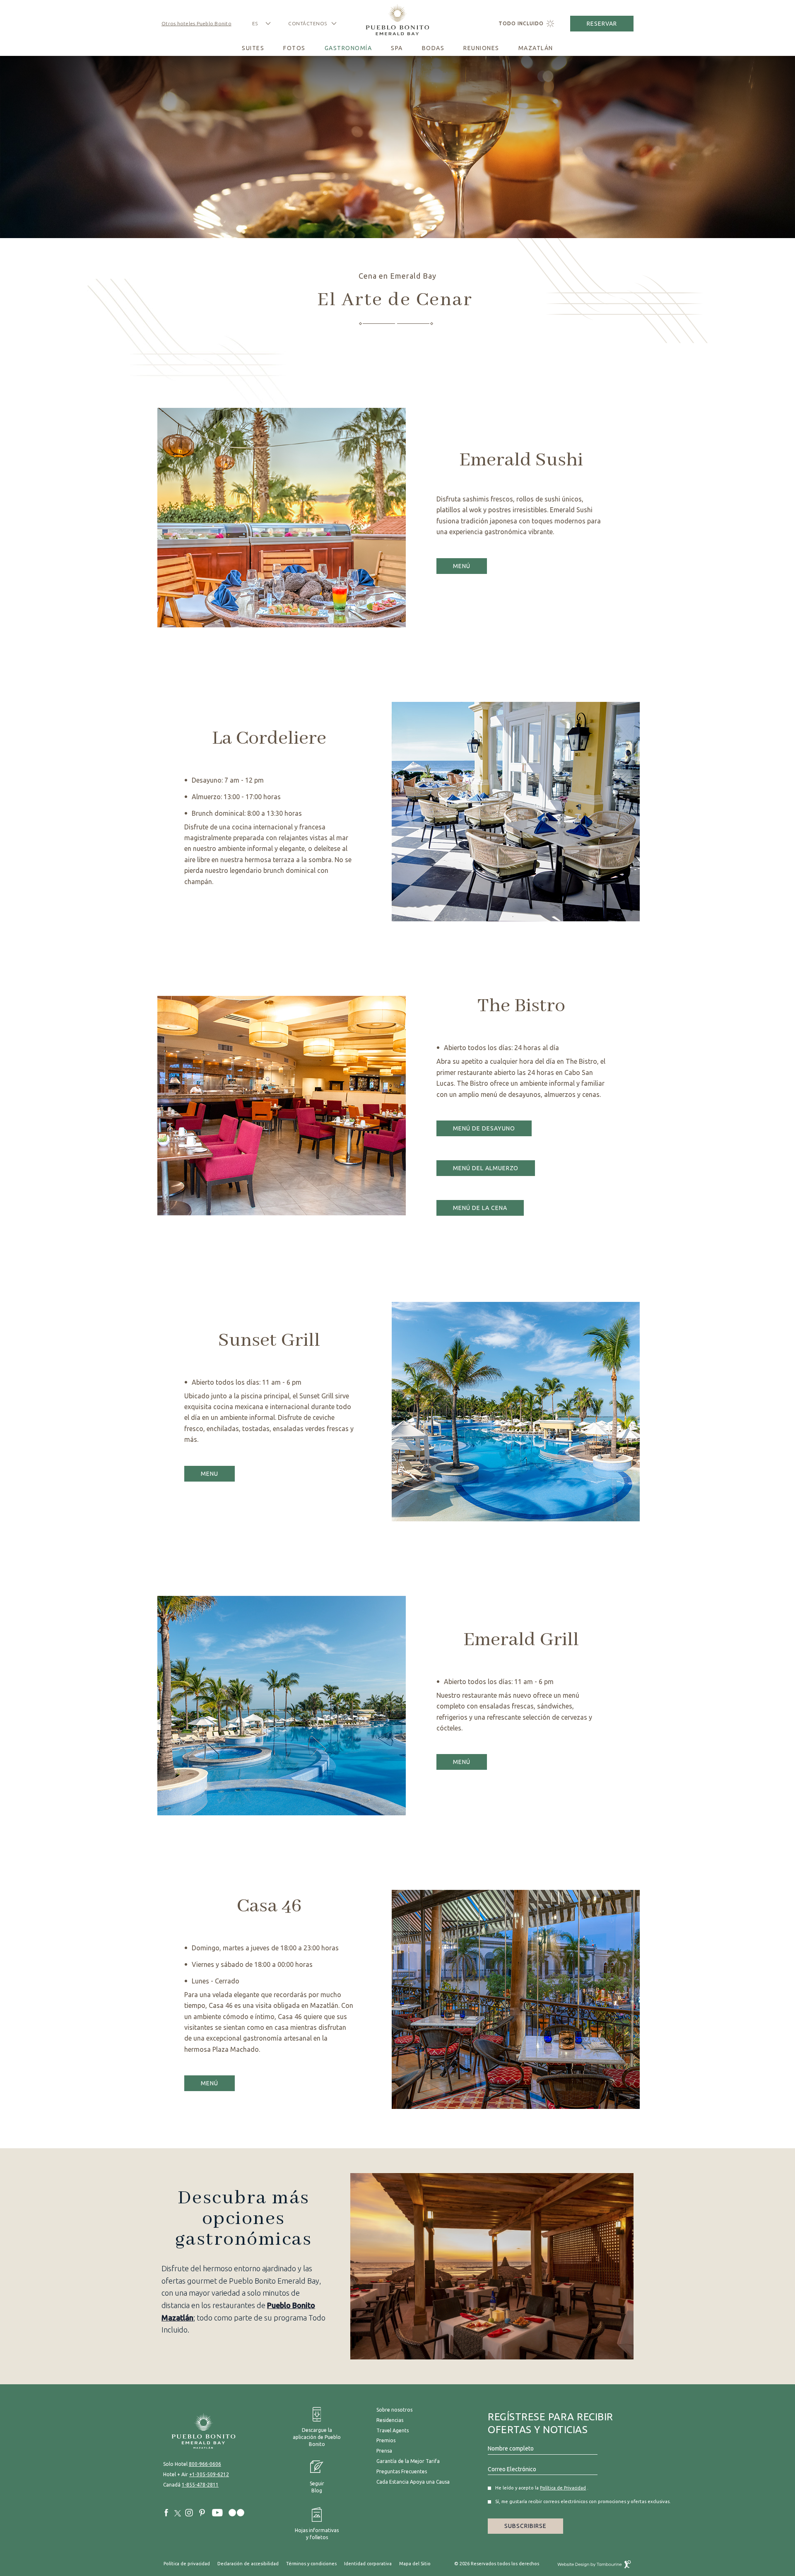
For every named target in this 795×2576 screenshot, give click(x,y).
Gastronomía (348, 48)
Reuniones (481, 48)
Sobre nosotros (394, 2410)
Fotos (294, 48)
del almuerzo (485, 1166)
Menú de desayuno (484, 1126)
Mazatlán (536, 48)
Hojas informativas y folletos (317, 2524)
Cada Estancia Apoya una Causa (413, 2482)
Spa (397, 48)
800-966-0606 (205, 2464)
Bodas (433, 48)
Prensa (384, 2451)
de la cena (480, 1206)
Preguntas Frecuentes (402, 2471)
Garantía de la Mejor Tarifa (408, 2461)
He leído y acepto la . (542, 2488)
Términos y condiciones (311, 2564)
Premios (386, 2440)
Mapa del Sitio (415, 2564)
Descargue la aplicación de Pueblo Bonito (312, 2427)
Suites (253, 48)
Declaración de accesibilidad (248, 2564)
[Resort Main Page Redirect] (216, 2431)
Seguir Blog (317, 2487)
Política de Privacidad (563, 2488)
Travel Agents (393, 2430)
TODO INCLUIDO (521, 23)
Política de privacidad (187, 2564)
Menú (465, 564)
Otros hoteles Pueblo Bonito (196, 23)
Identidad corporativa (368, 2564)
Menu (213, 1471)
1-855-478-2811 (200, 2485)
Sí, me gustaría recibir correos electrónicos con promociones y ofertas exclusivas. (543, 2501)
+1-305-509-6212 (209, 2474)
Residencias (390, 2420)
